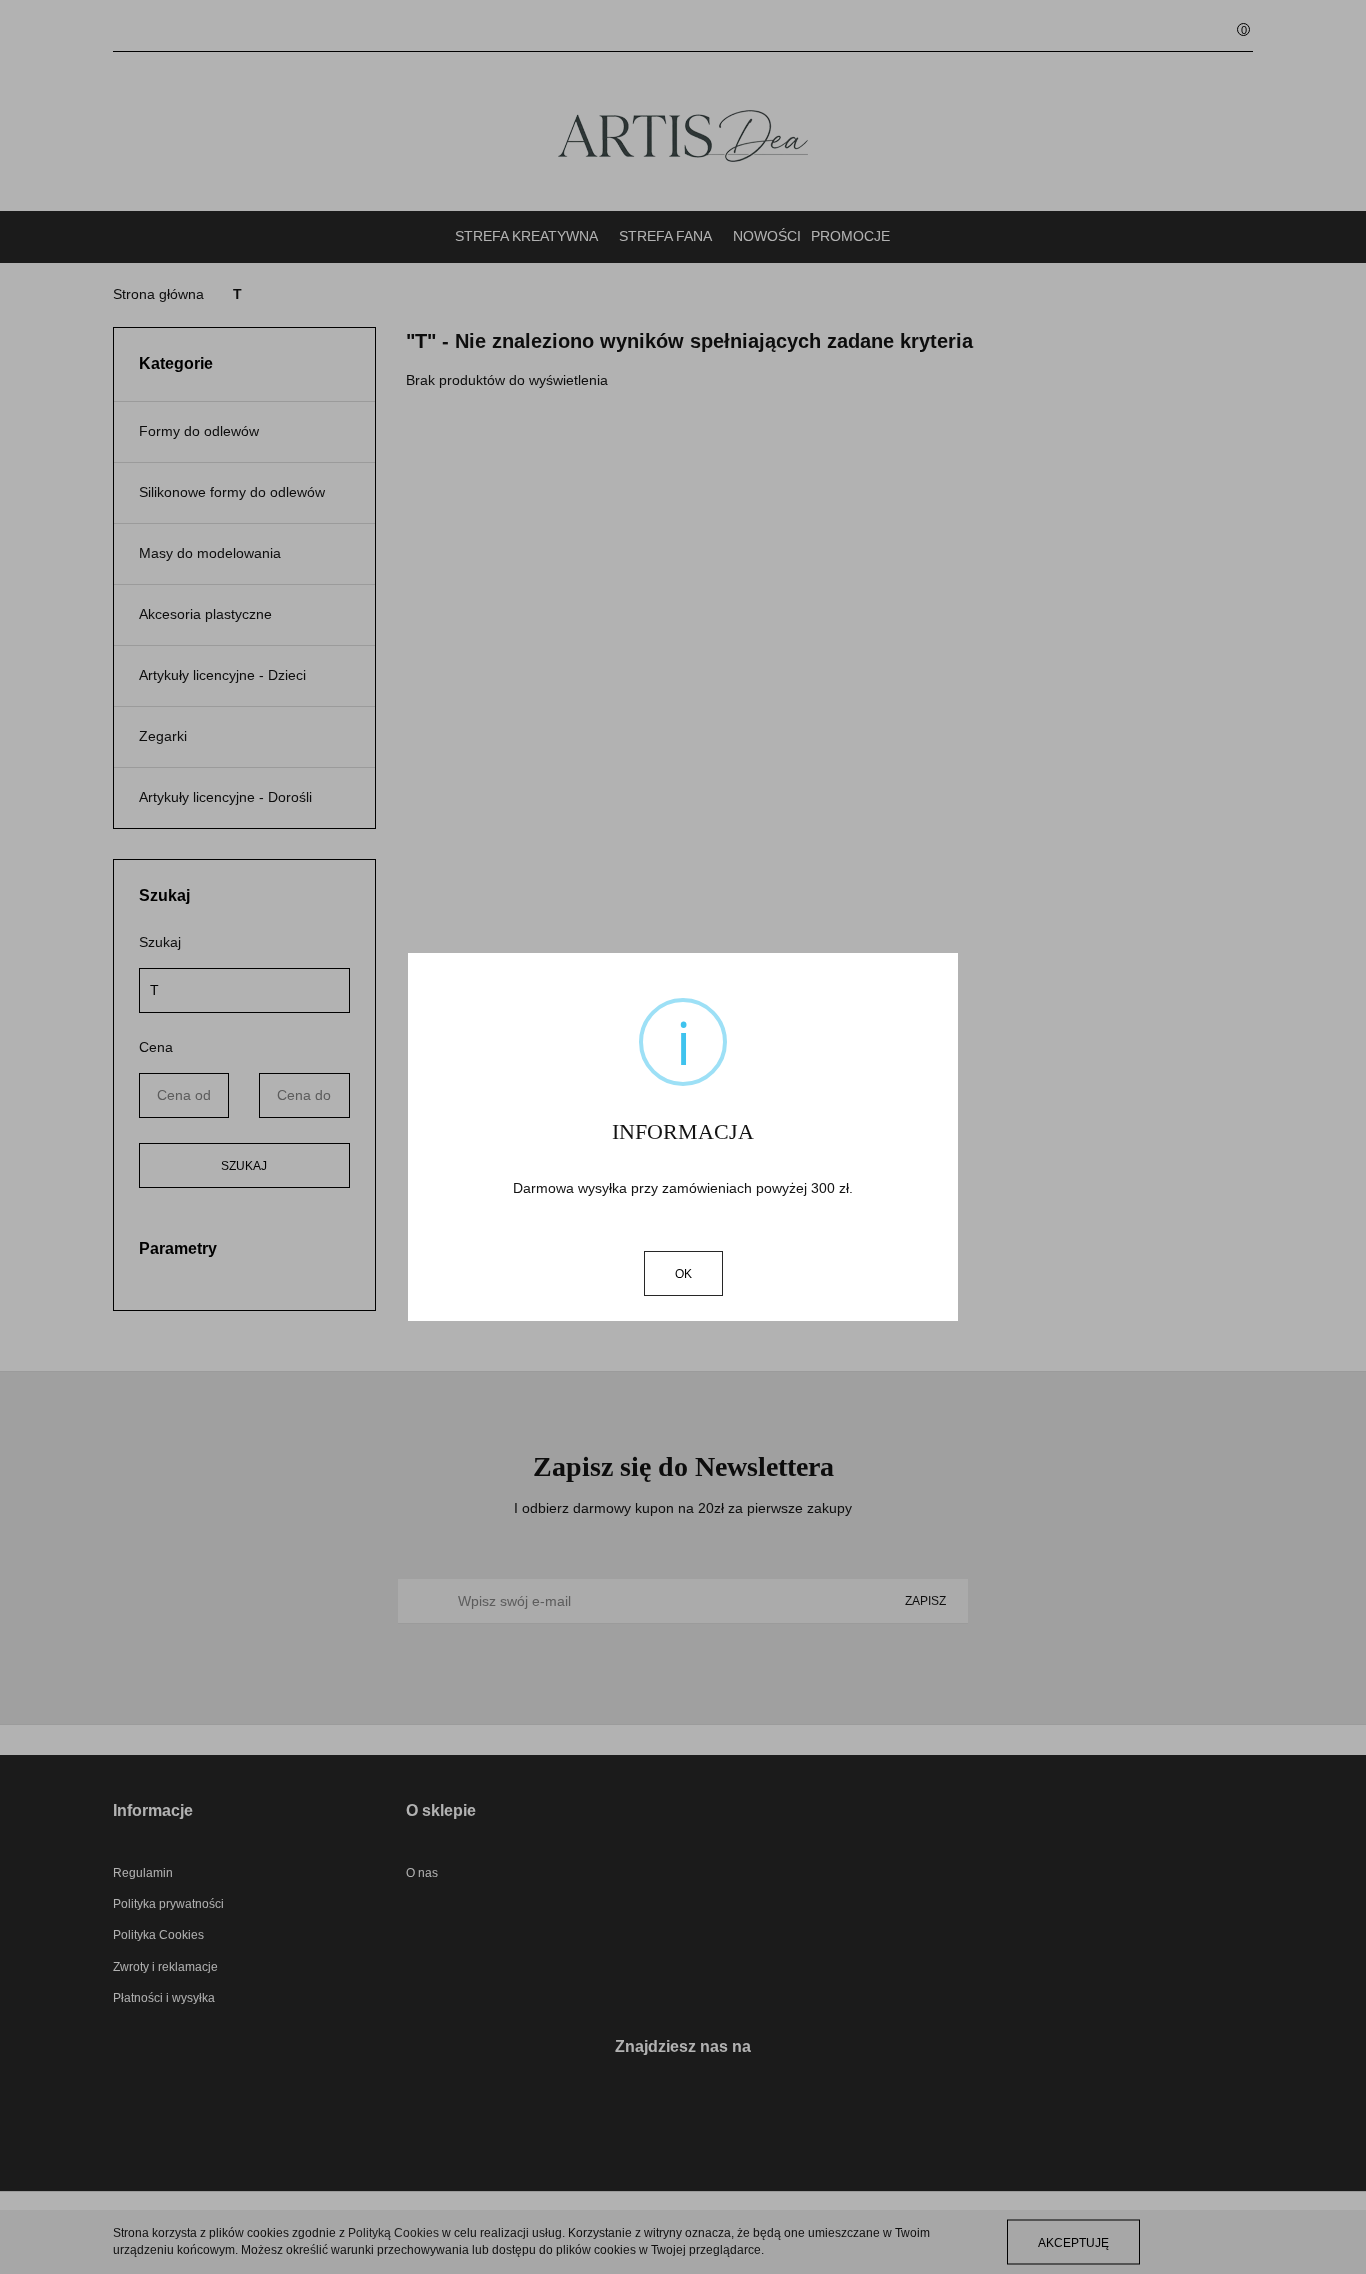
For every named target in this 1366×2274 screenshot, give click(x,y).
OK (683, 1274)
